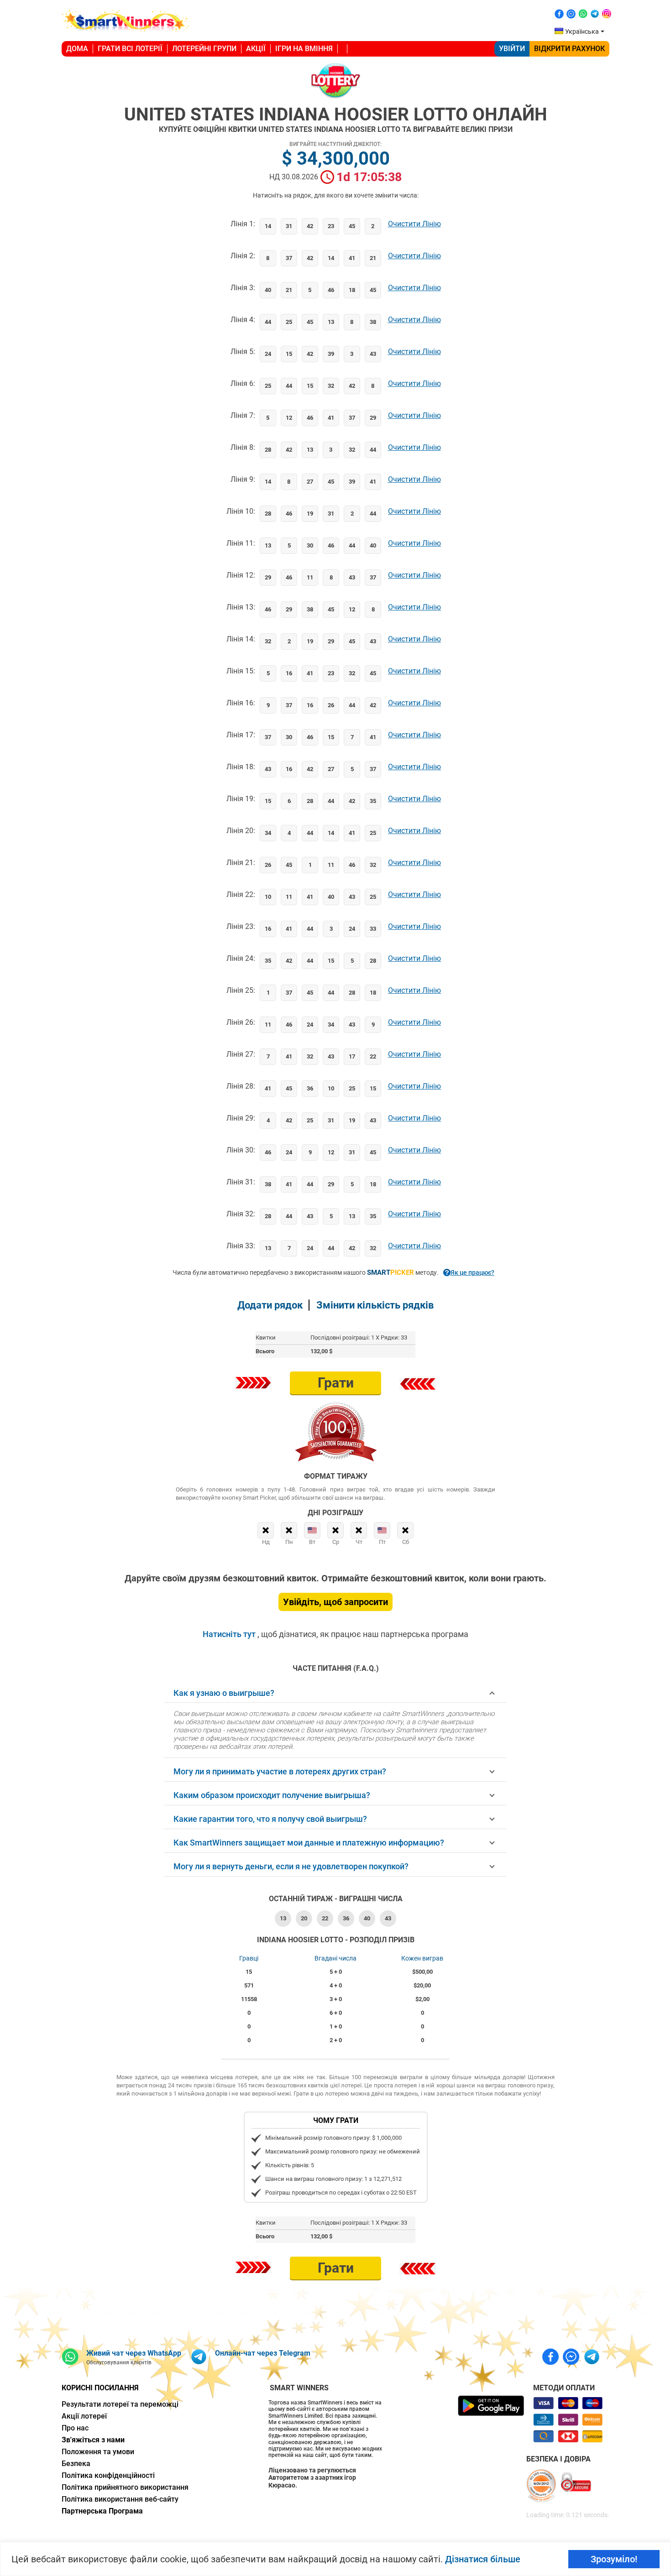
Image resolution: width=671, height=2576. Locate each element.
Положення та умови (98, 2452)
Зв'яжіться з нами (93, 2440)
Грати (336, 1383)
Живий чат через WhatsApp (134, 2353)
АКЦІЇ (256, 49)
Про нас (75, 2428)
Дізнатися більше (483, 2559)
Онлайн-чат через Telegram (263, 2353)
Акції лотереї (84, 2416)
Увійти (512, 49)
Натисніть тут (230, 1634)
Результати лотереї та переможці (120, 2404)
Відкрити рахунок (569, 49)
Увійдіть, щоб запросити (335, 1602)
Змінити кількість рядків (375, 1305)
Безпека (76, 2464)
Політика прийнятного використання (125, 2487)
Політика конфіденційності (108, 2475)
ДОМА (77, 49)
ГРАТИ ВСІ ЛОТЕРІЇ (130, 49)
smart (391, 1272)
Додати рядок (270, 1305)
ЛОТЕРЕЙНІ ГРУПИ (204, 49)
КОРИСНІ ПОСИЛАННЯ (100, 2388)
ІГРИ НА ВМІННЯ (304, 49)
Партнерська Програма (102, 2511)
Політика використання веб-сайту (120, 2499)
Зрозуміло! (614, 2559)
